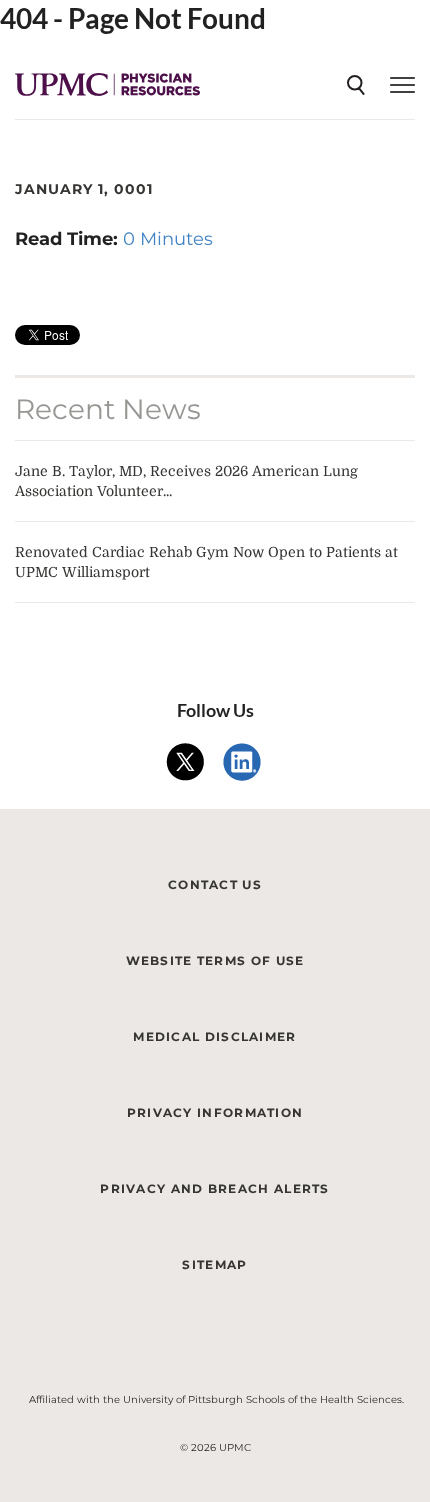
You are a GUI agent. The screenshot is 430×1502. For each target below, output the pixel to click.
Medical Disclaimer (214, 1036)
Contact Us (215, 884)
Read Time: (69, 239)
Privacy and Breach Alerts (215, 1188)
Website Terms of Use (215, 960)
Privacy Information (215, 1112)
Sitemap (214, 1264)
